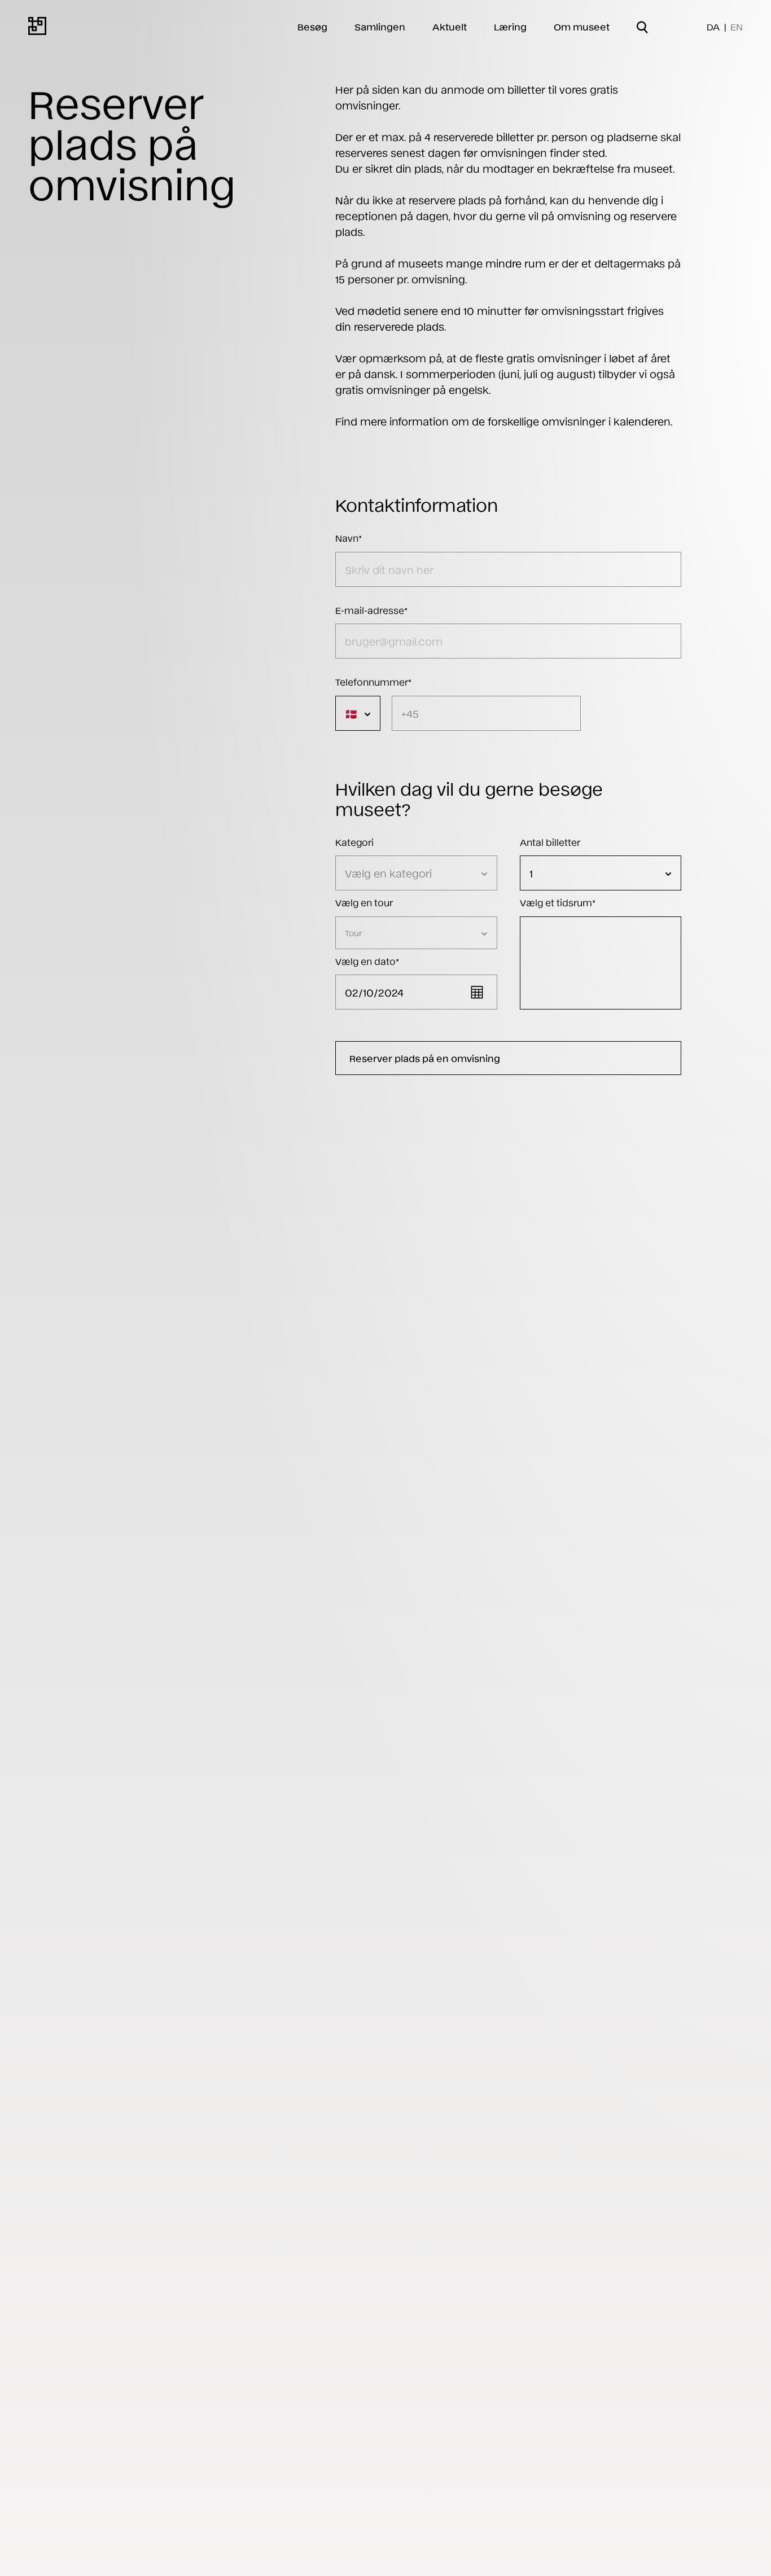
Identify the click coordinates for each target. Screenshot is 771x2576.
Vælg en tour (364, 902)
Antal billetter (550, 842)
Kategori (354, 842)
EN (737, 27)
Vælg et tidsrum (558, 902)
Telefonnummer (373, 682)
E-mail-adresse (371, 610)
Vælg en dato (367, 961)
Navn (349, 538)
